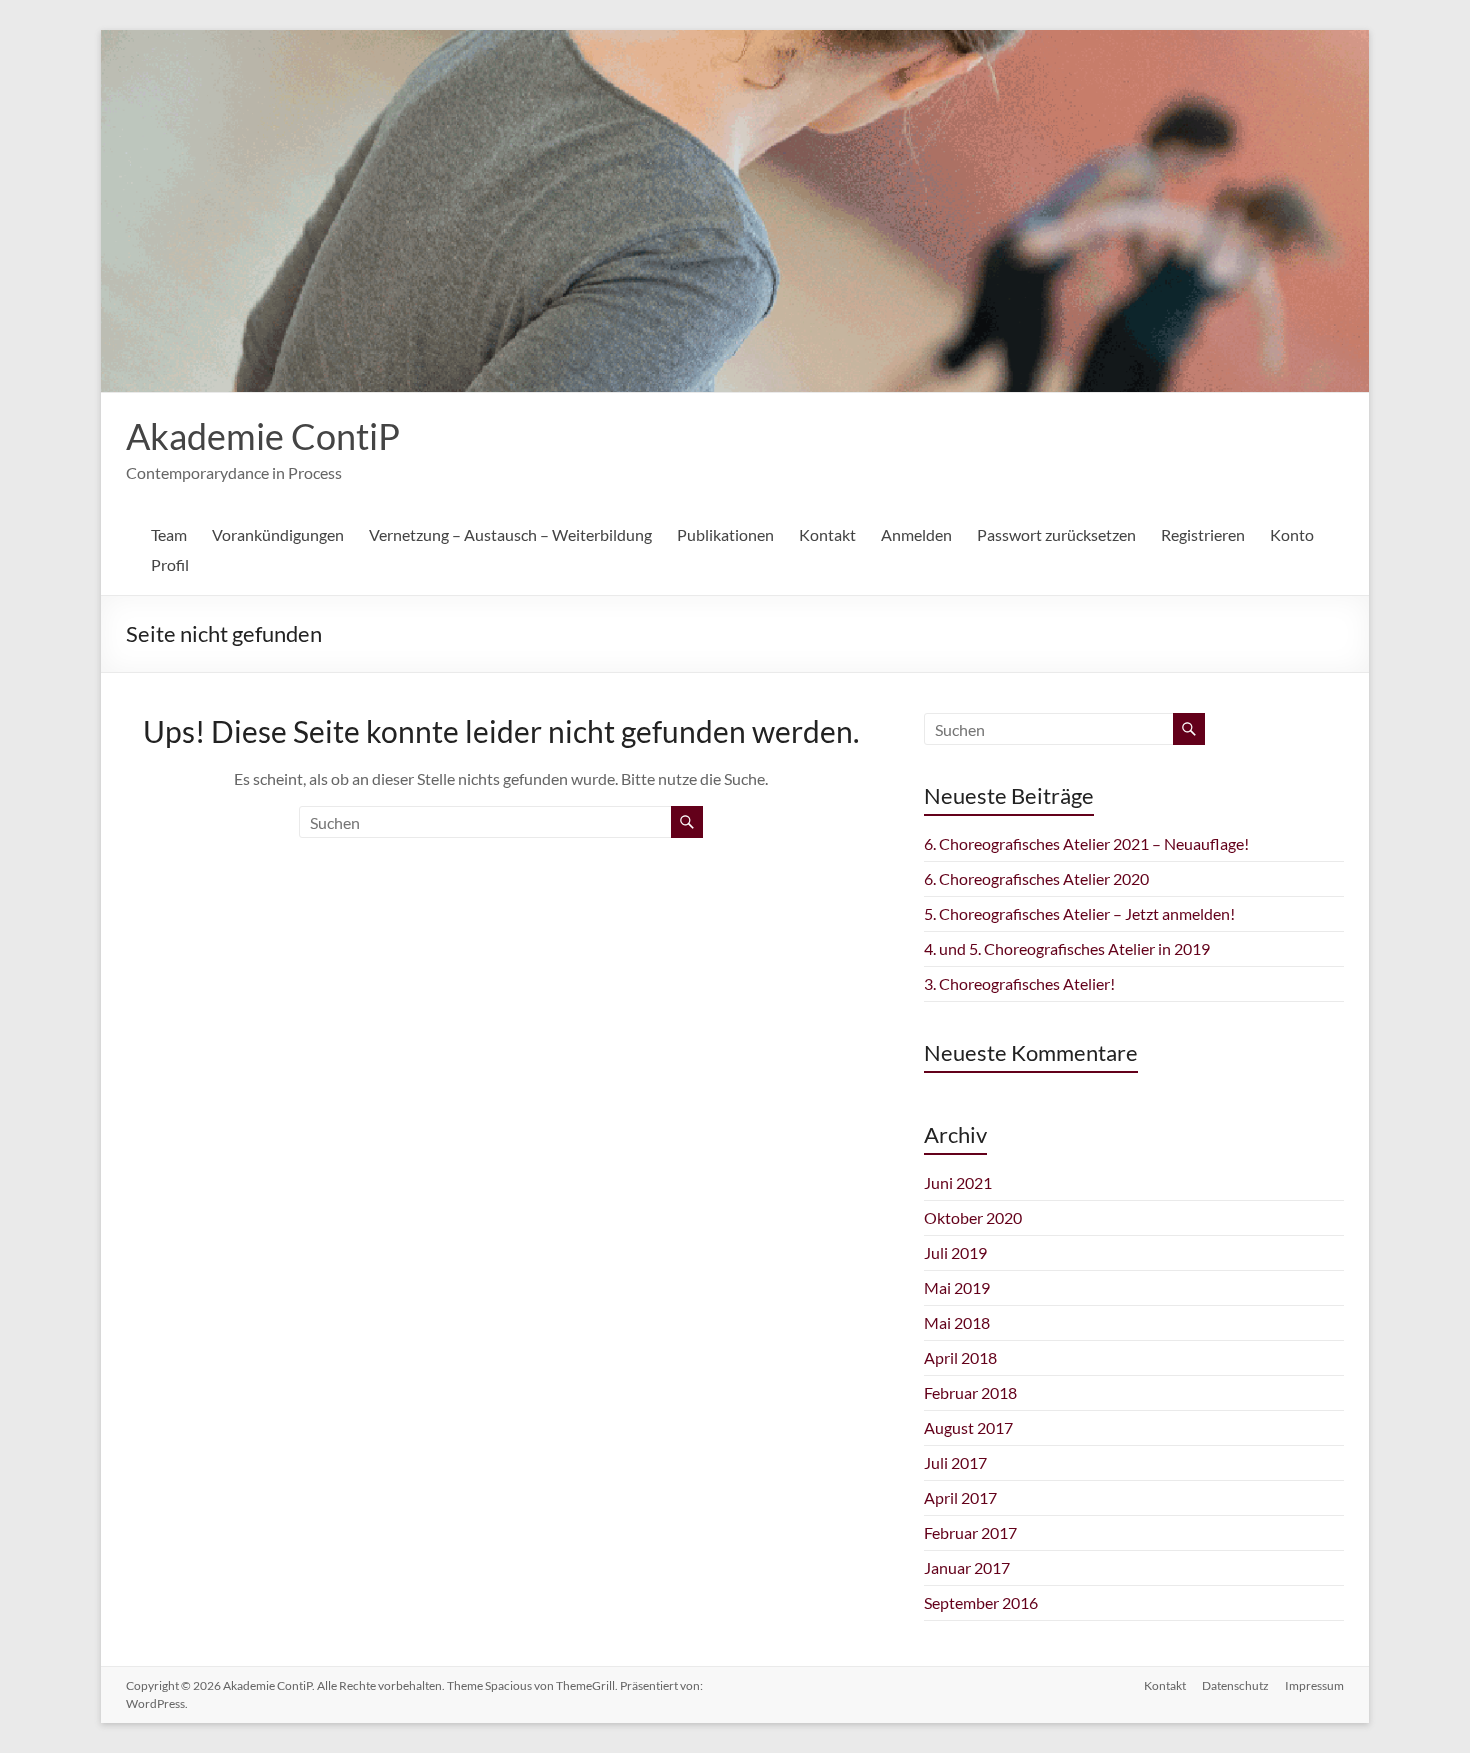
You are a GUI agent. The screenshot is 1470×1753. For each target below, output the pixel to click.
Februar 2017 (970, 1532)
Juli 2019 (955, 1252)
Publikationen (725, 534)
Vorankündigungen (278, 534)
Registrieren (1203, 534)
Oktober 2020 (973, 1217)
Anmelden (916, 534)
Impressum (1314, 1685)
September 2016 (981, 1602)
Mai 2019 (957, 1287)
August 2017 (968, 1427)
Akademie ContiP (263, 436)
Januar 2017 (967, 1567)
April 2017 (960, 1497)
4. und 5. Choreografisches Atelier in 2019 (1067, 948)
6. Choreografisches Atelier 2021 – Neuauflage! (1086, 843)
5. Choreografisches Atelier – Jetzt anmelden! (1079, 913)
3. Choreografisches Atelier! (1019, 983)
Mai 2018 (957, 1322)
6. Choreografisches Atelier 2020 (1036, 878)
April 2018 (960, 1357)
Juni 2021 (958, 1182)
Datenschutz (1235, 1685)
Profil (170, 564)
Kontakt (827, 534)
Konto (1292, 534)
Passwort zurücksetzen (1056, 534)
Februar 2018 (970, 1392)
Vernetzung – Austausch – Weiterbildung (510, 534)
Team (169, 534)
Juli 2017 (955, 1462)
